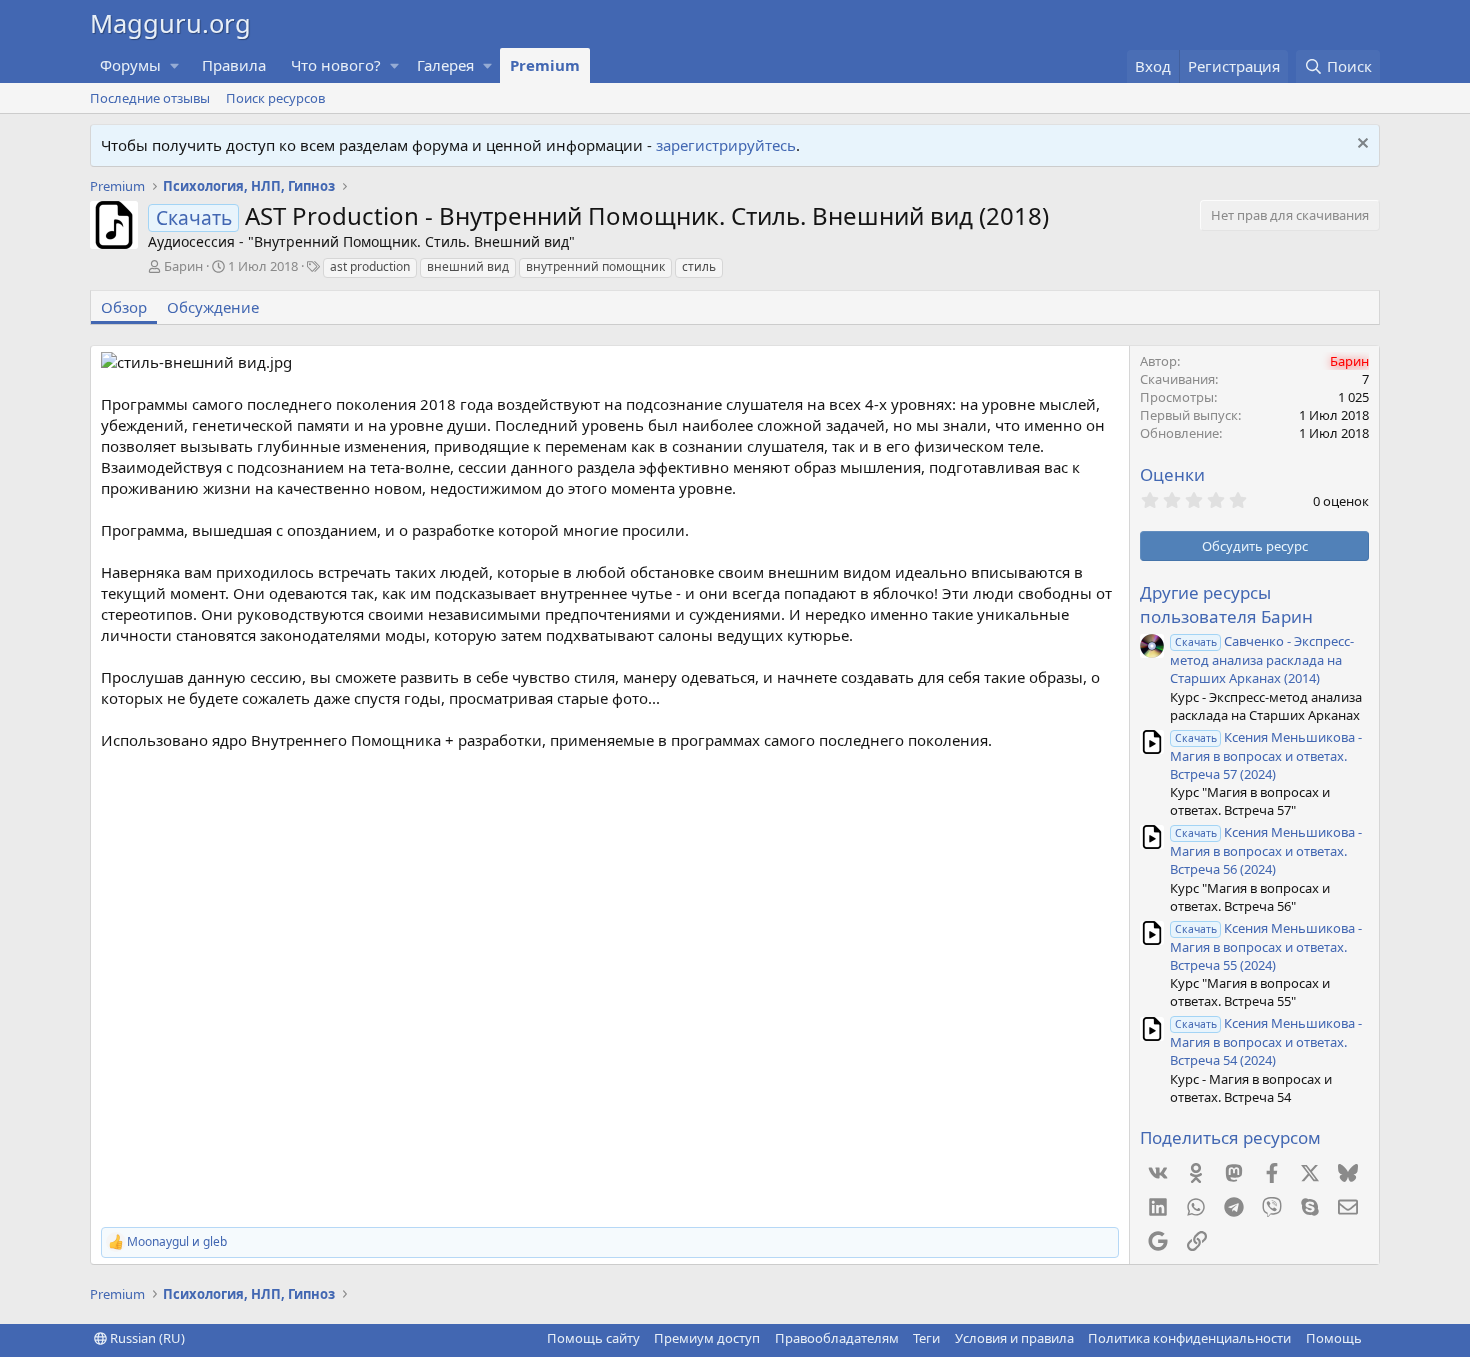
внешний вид (468, 266)
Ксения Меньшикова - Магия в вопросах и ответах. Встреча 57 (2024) (1266, 755)
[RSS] (1376, 1338)
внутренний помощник (595, 266)
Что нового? (336, 65)
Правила (234, 65)
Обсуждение (213, 307)
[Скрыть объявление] (1360, 145)
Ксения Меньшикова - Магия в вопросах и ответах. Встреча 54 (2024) (1266, 1041)
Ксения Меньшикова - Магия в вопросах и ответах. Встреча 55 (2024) (1266, 946)
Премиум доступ (707, 1338)
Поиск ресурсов (275, 98)
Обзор (124, 307)
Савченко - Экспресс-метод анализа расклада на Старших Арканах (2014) (1262, 659)
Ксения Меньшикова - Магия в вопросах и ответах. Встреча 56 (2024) (1266, 850)
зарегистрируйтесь (726, 145)
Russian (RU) (146, 1338)
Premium (545, 65)
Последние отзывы (150, 98)
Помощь (1334, 1338)
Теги (926, 1338)
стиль (699, 266)
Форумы (130, 65)
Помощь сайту (593, 1338)
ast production (370, 266)
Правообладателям (837, 1338)
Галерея (445, 65)
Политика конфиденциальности (1189, 1338)
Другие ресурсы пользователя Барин (1226, 604)
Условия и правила (1014, 1338)
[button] (175, 65)
